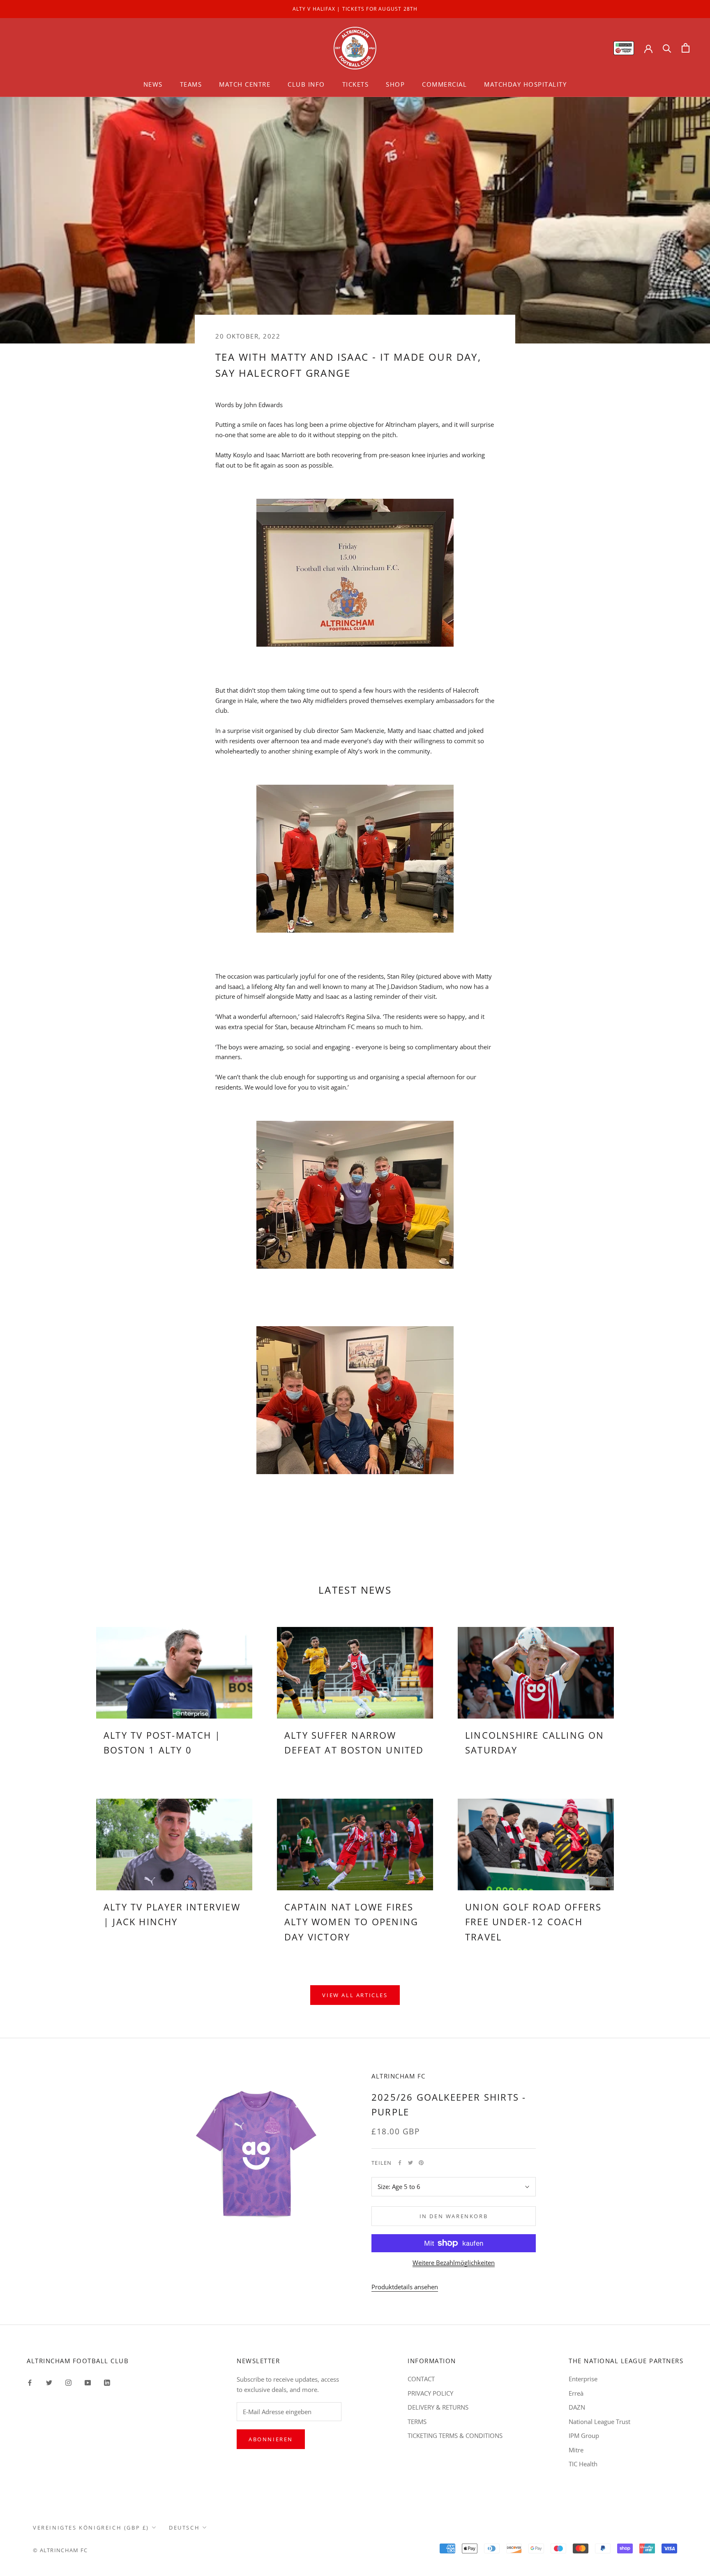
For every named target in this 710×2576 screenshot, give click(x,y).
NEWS (153, 84)
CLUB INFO (306, 84)
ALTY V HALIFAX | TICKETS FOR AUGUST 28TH (355, 9)
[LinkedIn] (107, 2382)
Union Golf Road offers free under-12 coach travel (533, 1922)
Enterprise (583, 2379)
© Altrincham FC (60, 2550)
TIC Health (583, 2464)
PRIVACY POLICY (430, 2393)
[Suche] (667, 48)
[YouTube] (88, 2382)
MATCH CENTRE (245, 84)
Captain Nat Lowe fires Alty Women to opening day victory (351, 1922)
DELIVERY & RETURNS (438, 2407)
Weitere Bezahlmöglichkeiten (454, 2263)
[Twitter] (410, 2163)
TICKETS (356, 84)
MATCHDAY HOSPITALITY (525, 84)
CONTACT (421, 2379)
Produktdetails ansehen (405, 2287)
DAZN (577, 2407)
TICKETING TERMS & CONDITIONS (455, 2435)
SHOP (395, 84)
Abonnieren (271, 2439)
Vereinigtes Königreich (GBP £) (91, 2528)
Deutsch (184, 2528)
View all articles (355, 1995)
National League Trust (599, 2422)
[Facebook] (400, 2163)
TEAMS (191, 84)
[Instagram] (68, 2382)
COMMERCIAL (444, 84)
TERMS (417, 2422)
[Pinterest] (421, 2163)
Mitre (576, 2450)
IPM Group (584, 2435)
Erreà (576, 2393)
